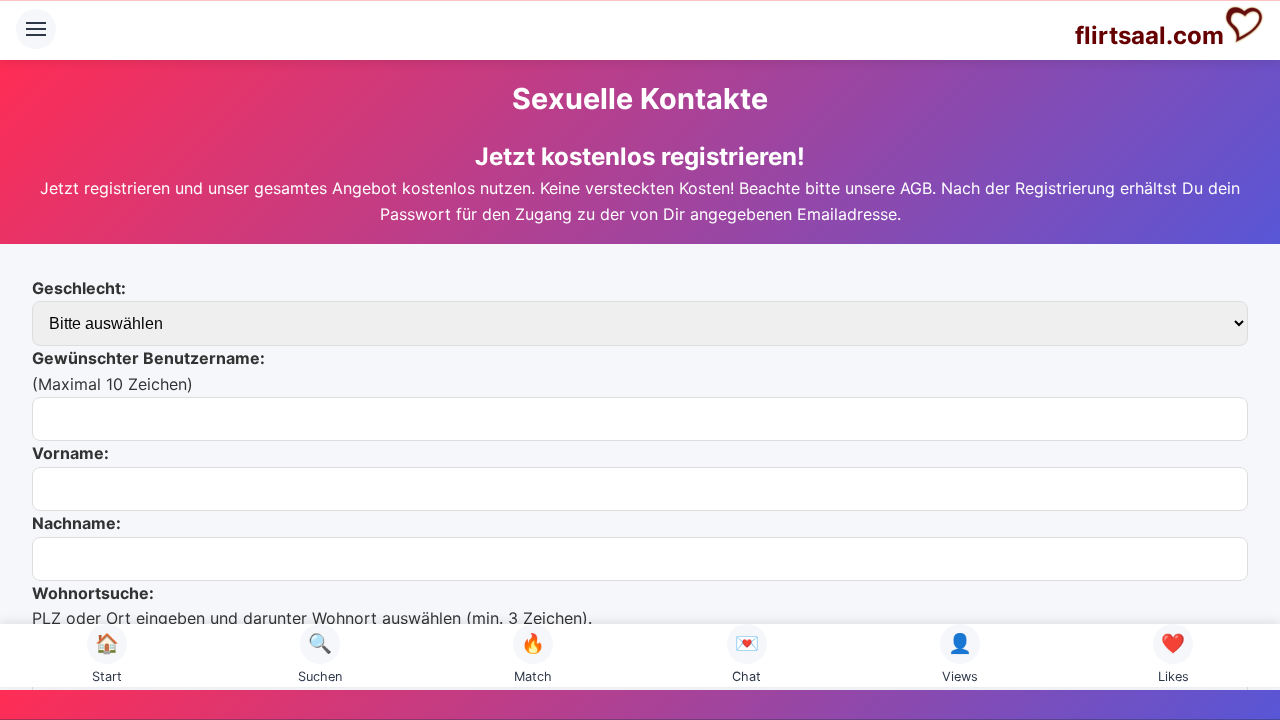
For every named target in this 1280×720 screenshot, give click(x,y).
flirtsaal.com (1149, 35)
